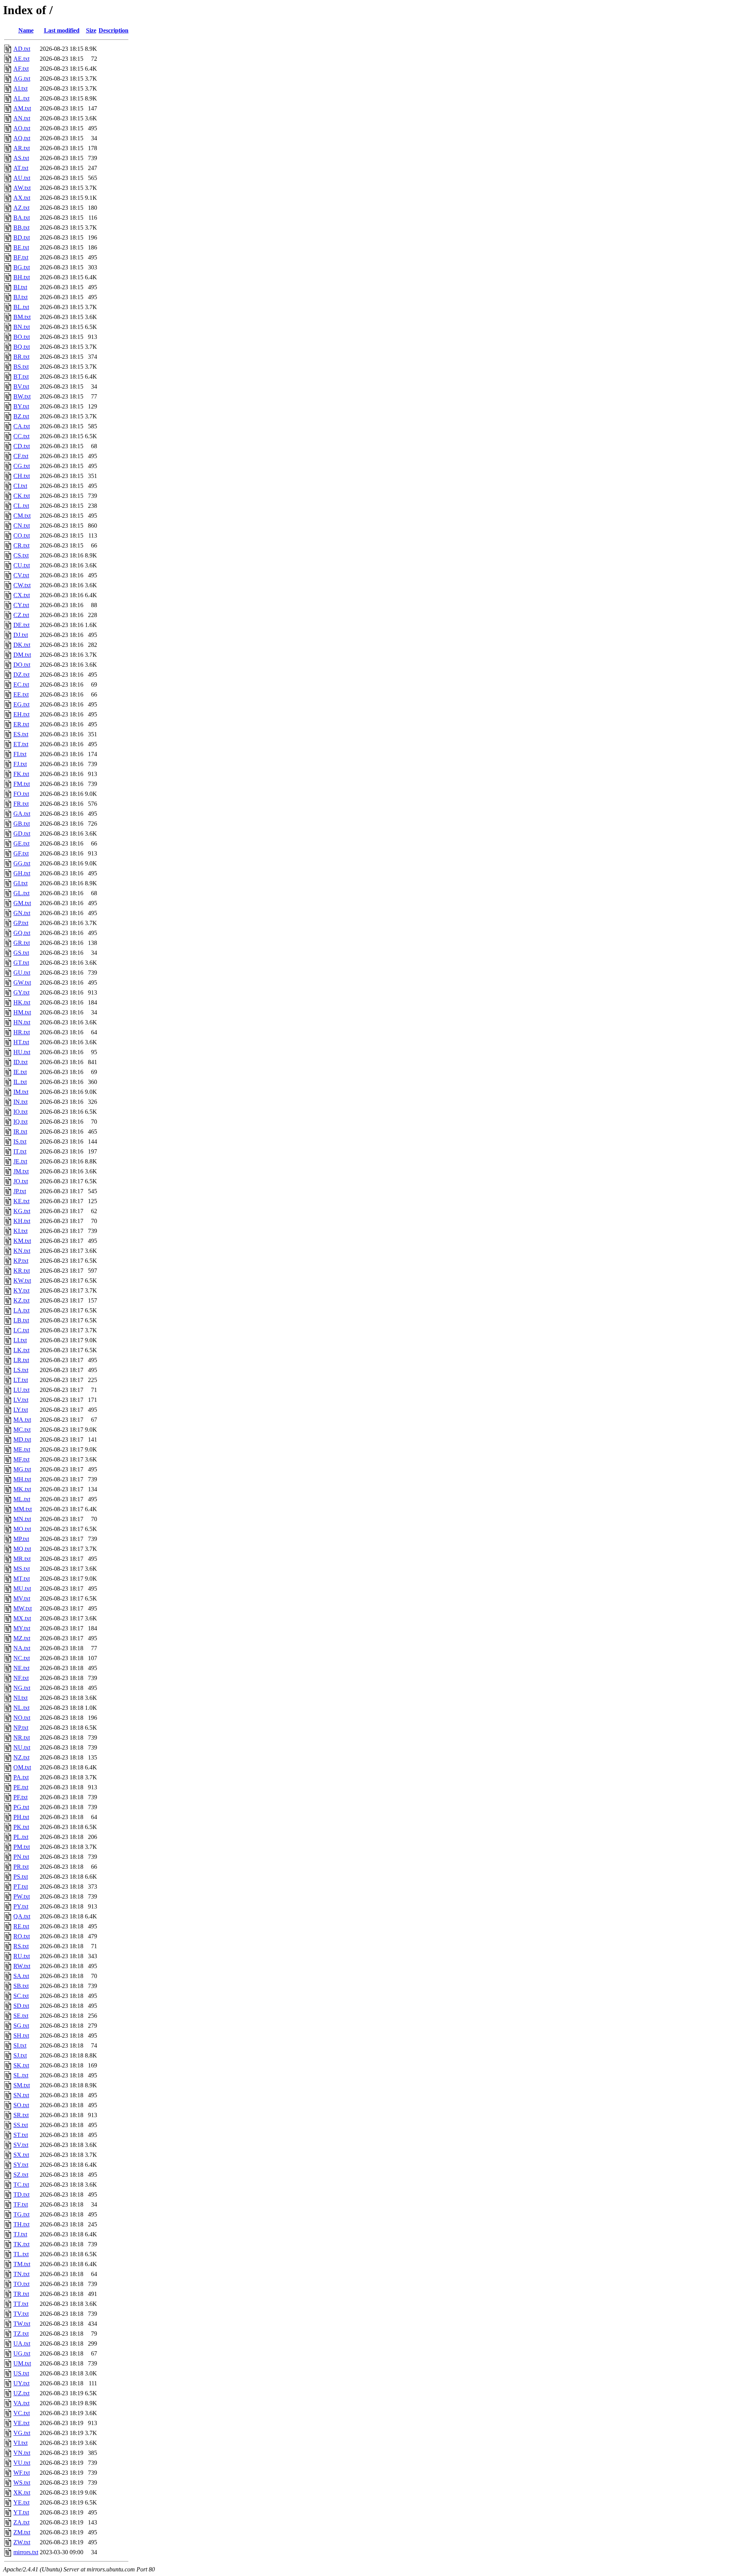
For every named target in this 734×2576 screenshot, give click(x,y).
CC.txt (21, 436)
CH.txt (22, 476)
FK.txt (21, 774)
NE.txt (21, 1668)
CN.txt (22, 526)
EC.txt (21, 685)
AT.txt (21, 168)
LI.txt (20, 1340)
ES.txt (21, 734)
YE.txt (21, 2502)
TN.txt (21, 2274)
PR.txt (21, 1867)
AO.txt (22, 128)
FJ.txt (20, 764)
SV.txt (21, 2145)
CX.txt (22, 595)
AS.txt (21, 158)
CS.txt (21, 555)
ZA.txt (21, 2522)
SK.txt (21, 2065)
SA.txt (21, 1976)
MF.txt (21, 1459)
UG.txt (22, 2353)
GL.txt (21, 893)
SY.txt (21, 2165)
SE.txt (21, 2016)
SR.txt (21, 2115)
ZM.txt (22, 2532)
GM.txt (22, 903)
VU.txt (22, 2463)
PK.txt (21, 1827)
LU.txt (21, 1390)
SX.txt (21, 2155)
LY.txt (21, 1410)
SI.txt (20, 2045)
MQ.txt (22, 1549)
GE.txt (21, 843)
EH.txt (21, 714)
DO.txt (22, 665)
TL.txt (21, 2254)
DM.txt (22, 655)
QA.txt (22, 1916)
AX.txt (22, 198)
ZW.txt (22, 2542)
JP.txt (20, 1191)
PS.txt (21, 1877)
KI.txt (20, 1231)
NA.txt (22, 1648)
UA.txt (22, 2344)
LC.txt (21, 1330)
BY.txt (21, 406)
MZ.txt (22, 1638)
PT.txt (21, 1887)
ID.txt (20, 1062)
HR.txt (22, 1032)
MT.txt (22, 1579)
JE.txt (20, 1161)
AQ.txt (22, 138)
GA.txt (22, 814)
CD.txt (22, 446)
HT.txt (21, 1042)
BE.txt (21, 247)
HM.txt (22, 1012)
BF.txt (21, 257)
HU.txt (22, 1052)
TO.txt (21, 2284)
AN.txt (22, 118)
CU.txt (22, 565)
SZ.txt (21, 2175)
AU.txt (22, 178)
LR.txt (21, 1360)
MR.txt (22, 1559)
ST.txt (21, 2135)
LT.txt (21, 1380)
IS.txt (20, 1141)
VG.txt (22, 2433)
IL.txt (20, 1082)
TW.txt (22, 2324)
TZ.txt (21, 2334)
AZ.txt (21, 208)
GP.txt (21, 923)
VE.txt (21, 2423)
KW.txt (22, 1281)
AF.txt (21, 69)
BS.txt (21, 367)
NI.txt (20, 1698)
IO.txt (20, 1112)
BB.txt (21, 228)
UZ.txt (21, 2393)
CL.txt (21, 506)
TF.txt (21, 2204)
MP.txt (21, 1539)
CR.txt (21, 545)
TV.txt (21, 2314)
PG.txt (21, 1807)
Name (26, 30)
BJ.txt (20, 297)
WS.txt (22, 2483)
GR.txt (22, 943)
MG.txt (22, 1469)
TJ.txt (20, 2234)
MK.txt (22, 1489)
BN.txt (22, 327)
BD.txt (22, 237)
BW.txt (22, 396)
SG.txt (21, 2026)
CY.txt (21, 605)
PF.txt (20, 1797)
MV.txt (22, 1598)
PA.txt (21, 1777)
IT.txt (20, 1151)
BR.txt (21, 357)
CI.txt (20, 486)
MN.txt (22, 1519)
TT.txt (21, 2304)
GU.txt (22, 973)
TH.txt (21, 2224)
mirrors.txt (26, 2552)
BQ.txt (22, 347)
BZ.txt (21, 416)
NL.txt (21, 1708)
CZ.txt (21, 615)
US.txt (21, 2373)
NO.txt (22, 1718)
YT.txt (21, 2512)
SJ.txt (20, 2055)
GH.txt (22, 873)
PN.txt (21, 1857)
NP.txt (21, 1728)
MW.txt (23, 1608)
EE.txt (21, 694)
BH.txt (22, 277)
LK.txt (21, 1350)
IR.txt (20, 1132)
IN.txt (20, 1102)
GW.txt (22, 983)
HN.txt (22, 1022)
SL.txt (21, 2075)
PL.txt (21, 1837)
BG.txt (22, 267)
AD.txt (22, 49)
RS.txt (21, 1946)
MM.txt (23, 1509)
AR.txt (22, 148)
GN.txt (22, 913)
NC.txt (22, 1658)
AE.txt (21, 59)
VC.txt (22, 2413)
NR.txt (22, 1738)
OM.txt (22, 1767)
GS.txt (21, 953)
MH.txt (22, 1479)
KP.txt (21, 1261)
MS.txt (22, 1569)
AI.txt (20, 88)
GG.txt (22, 863)
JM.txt (21, 1171)
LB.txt (21, 1320)
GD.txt (22, 834)
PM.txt (22, 1847)
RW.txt (22, 1966)
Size (91, 30)
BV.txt (21, 386)
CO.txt (22, 535)
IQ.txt (20, 1122)
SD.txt (21, 2006)
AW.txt (22, 188)
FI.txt (20, 754)
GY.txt (21, 992)
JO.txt (21, 1181)
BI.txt (20, 287)
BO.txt (22, 337)
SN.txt (21, 2095)
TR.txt (21, 2294)
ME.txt (22, 1449)
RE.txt (21, 1926)
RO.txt (22, 1936)
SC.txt (21, 1996)
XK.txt (22, 2493)
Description (114, 30)
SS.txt (21, 2125)
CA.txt (22, 426)
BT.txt (21, 377)
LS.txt (21, 1370)
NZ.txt (21, 1757)
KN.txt (22, 1251)
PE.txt (21, 1787)
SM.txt (22, 2085)
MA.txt (22, 1420)
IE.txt (20, 1072)
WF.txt (22, 2473)
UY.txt (21, 2383)
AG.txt (22, 79)
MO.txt (22, 1529)
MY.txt (22, 1628)
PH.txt (21, 1817)
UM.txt (22, 2363)
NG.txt (22, 1688)
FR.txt (21, 804)
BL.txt (21, 307)
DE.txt (21, 625)
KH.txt (22, 1221)
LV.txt (21, 1400)
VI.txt (20, 2443)
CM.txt (22, 516)
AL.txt (21, 98)
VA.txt (21, 2403)
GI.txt (20, 883)
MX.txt (22, 1618)
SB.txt (21, 1986)
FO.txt (21, 794)
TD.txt (21, 2194)
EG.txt (21, 704)
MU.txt (22, 1589)
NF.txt (21, 1678)
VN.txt (22, 2453)
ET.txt (21, 744)
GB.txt (22, 824)
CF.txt (21, 456)
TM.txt (22, 2264)
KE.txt (21, 1201)
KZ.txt (21, 1300)
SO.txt (21, 2105)
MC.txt (22, 1430)
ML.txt (22, 1499)
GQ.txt (22, 933)
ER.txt (21, 724)
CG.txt (22, 466)
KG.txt (22, 1211)
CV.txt (21, 575)
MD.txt (22, 1439)
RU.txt (22, 1956)
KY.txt (21, 1290)
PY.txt (21, 1906)
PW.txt (22, 1896)
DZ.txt (21, 675)
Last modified (62, 30)
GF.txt (21, 853)
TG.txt (21, 2214)
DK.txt (22, 645)
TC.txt (21, 2185)
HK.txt (22, 1002)
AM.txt (22, 108)
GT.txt (21, 963)
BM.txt (22, 317)
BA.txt (22, 218)
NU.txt (22, 1747)
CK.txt (22, 496)
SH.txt (21, 2036)
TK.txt (21, 2244)
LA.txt (21, 1310)
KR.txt (22, 1271)
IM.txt (21, 1092)
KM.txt (22, 1241)
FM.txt (22, 784)
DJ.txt (21, 635)
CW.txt (22, 585)
